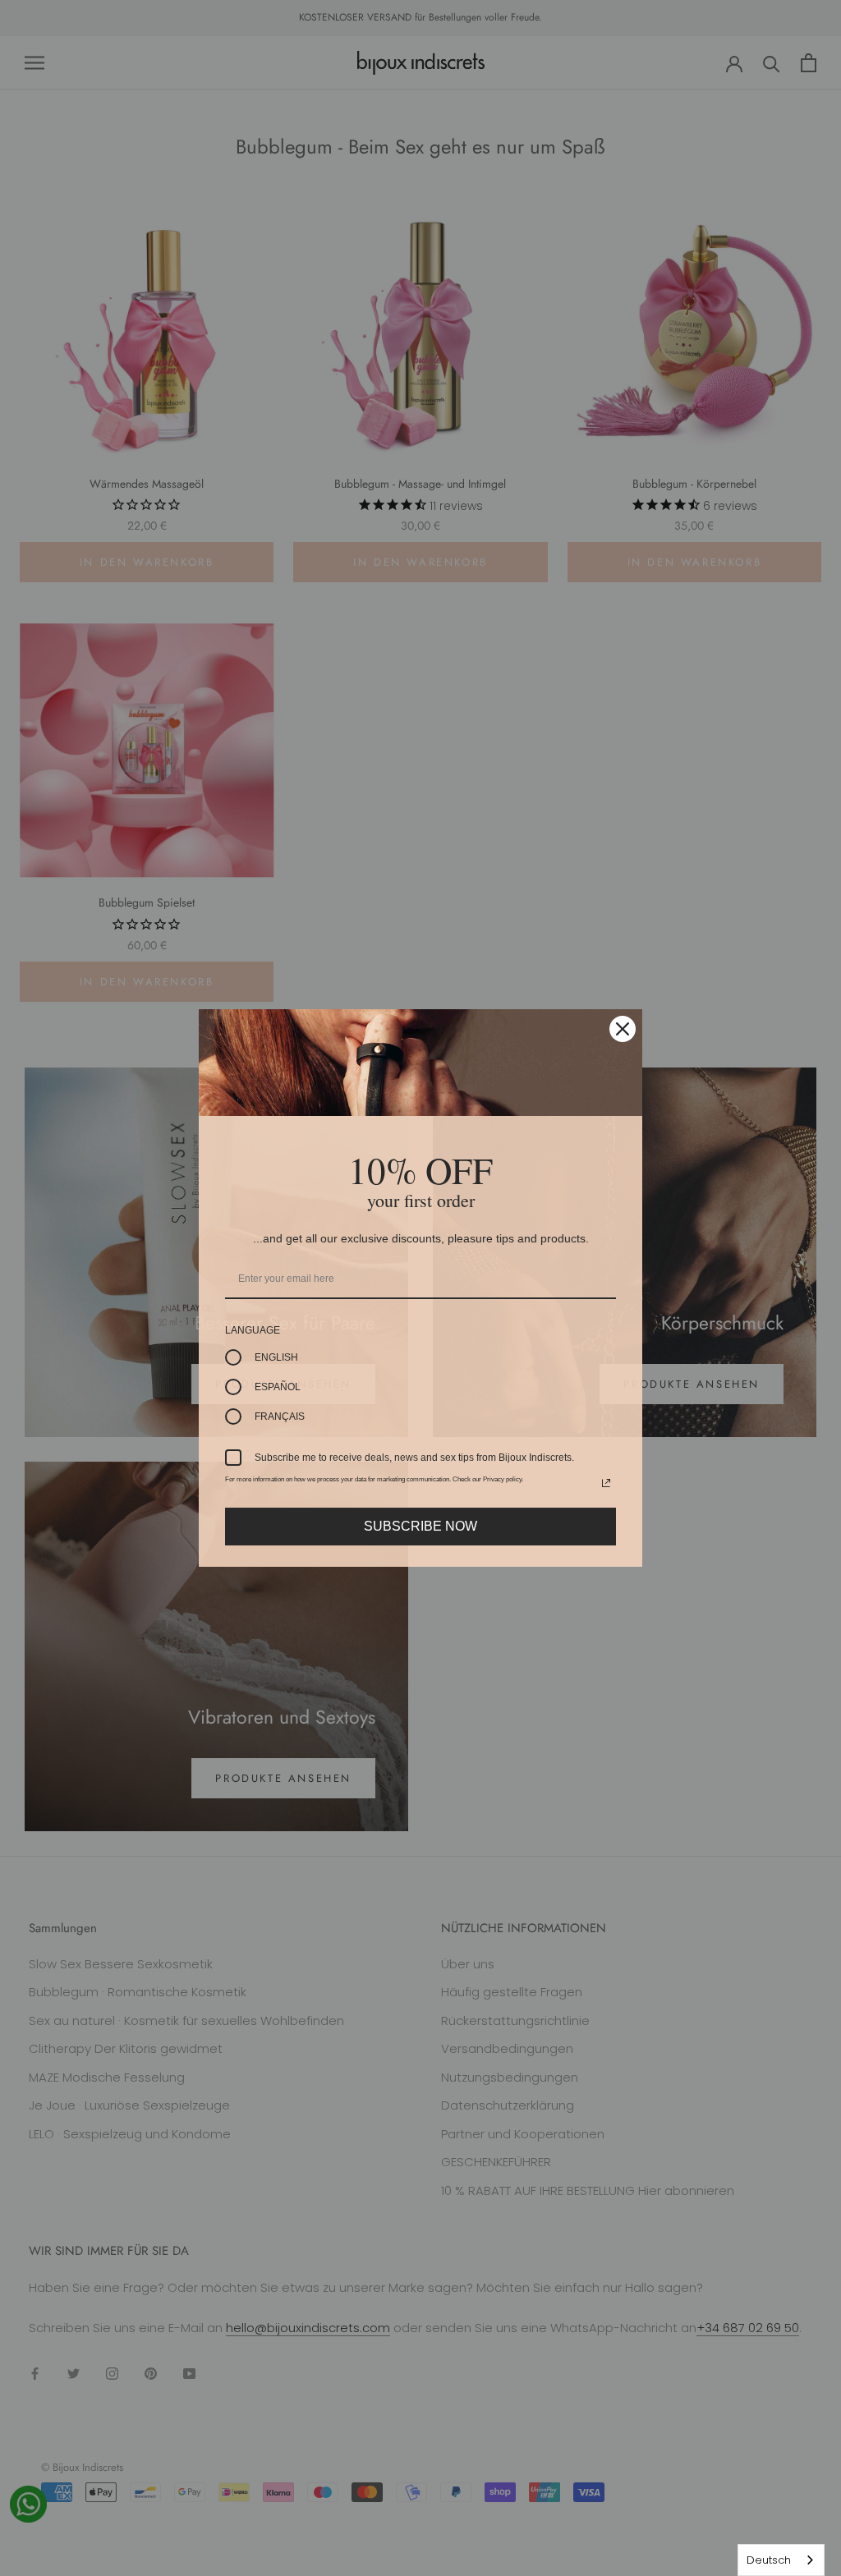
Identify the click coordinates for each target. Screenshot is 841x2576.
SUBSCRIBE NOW (420, 1526)
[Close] (623, 1029)
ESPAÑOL (278, 1387)
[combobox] (781, 2560)
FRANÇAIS (280, 1417)
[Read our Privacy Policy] (606, 1483)
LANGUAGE (253, 1330)
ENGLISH (276, 1357)
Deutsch (769, 2560)
